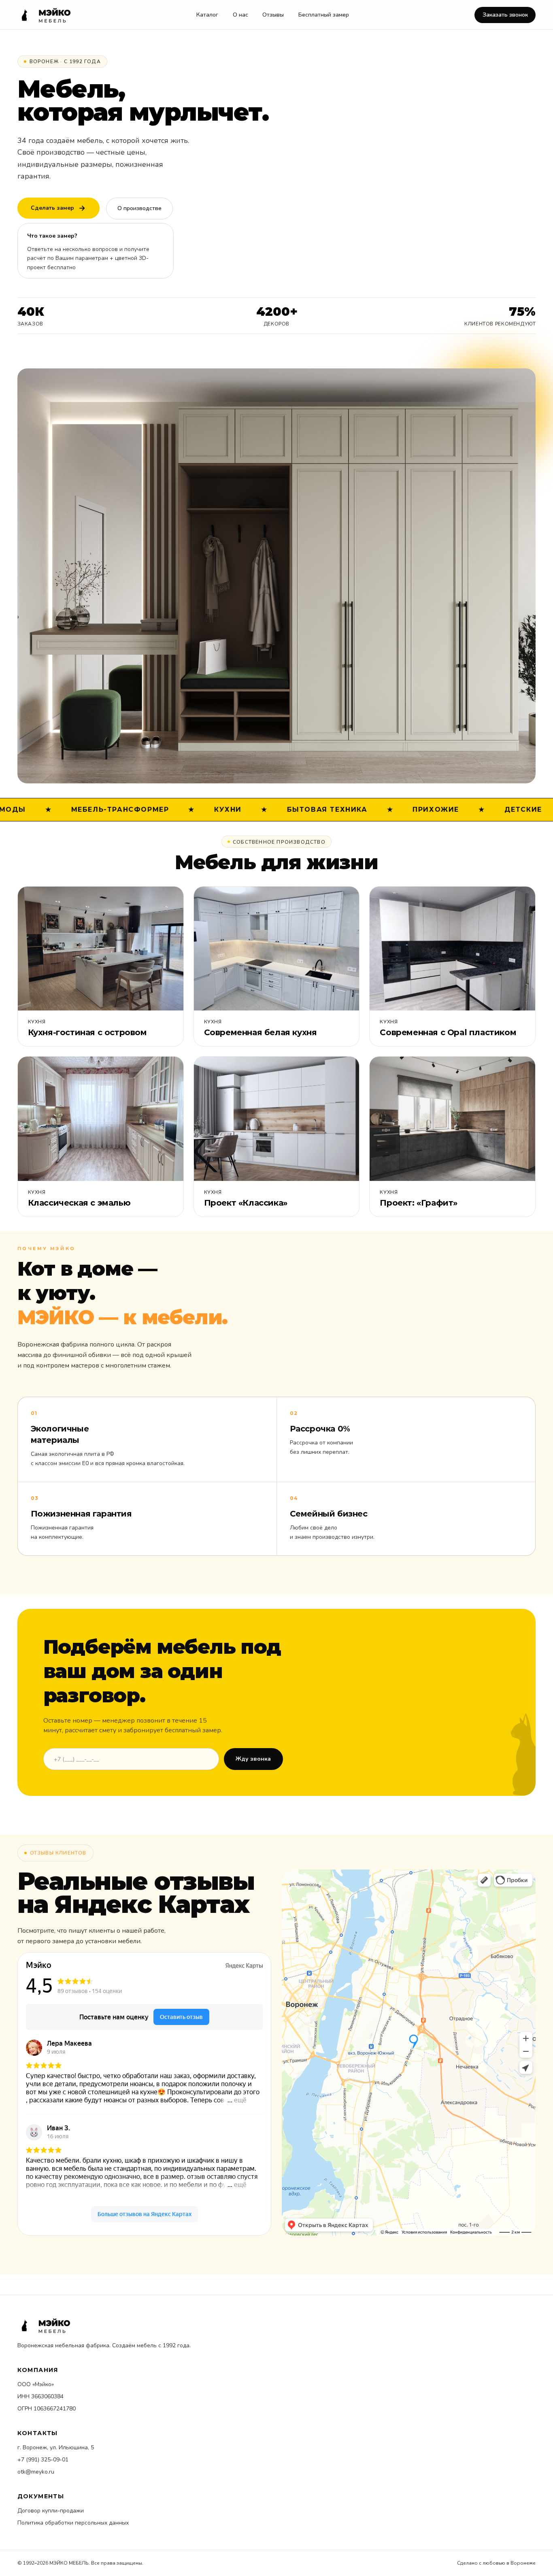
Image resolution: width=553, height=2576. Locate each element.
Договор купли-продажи (51, 2511)
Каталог (207, 15)
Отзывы (273, 15)
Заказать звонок (505, 15)
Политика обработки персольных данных (73, 2523)
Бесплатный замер (324, 15)
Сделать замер (52, 208)
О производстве (139, 208)
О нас (240, 15)
